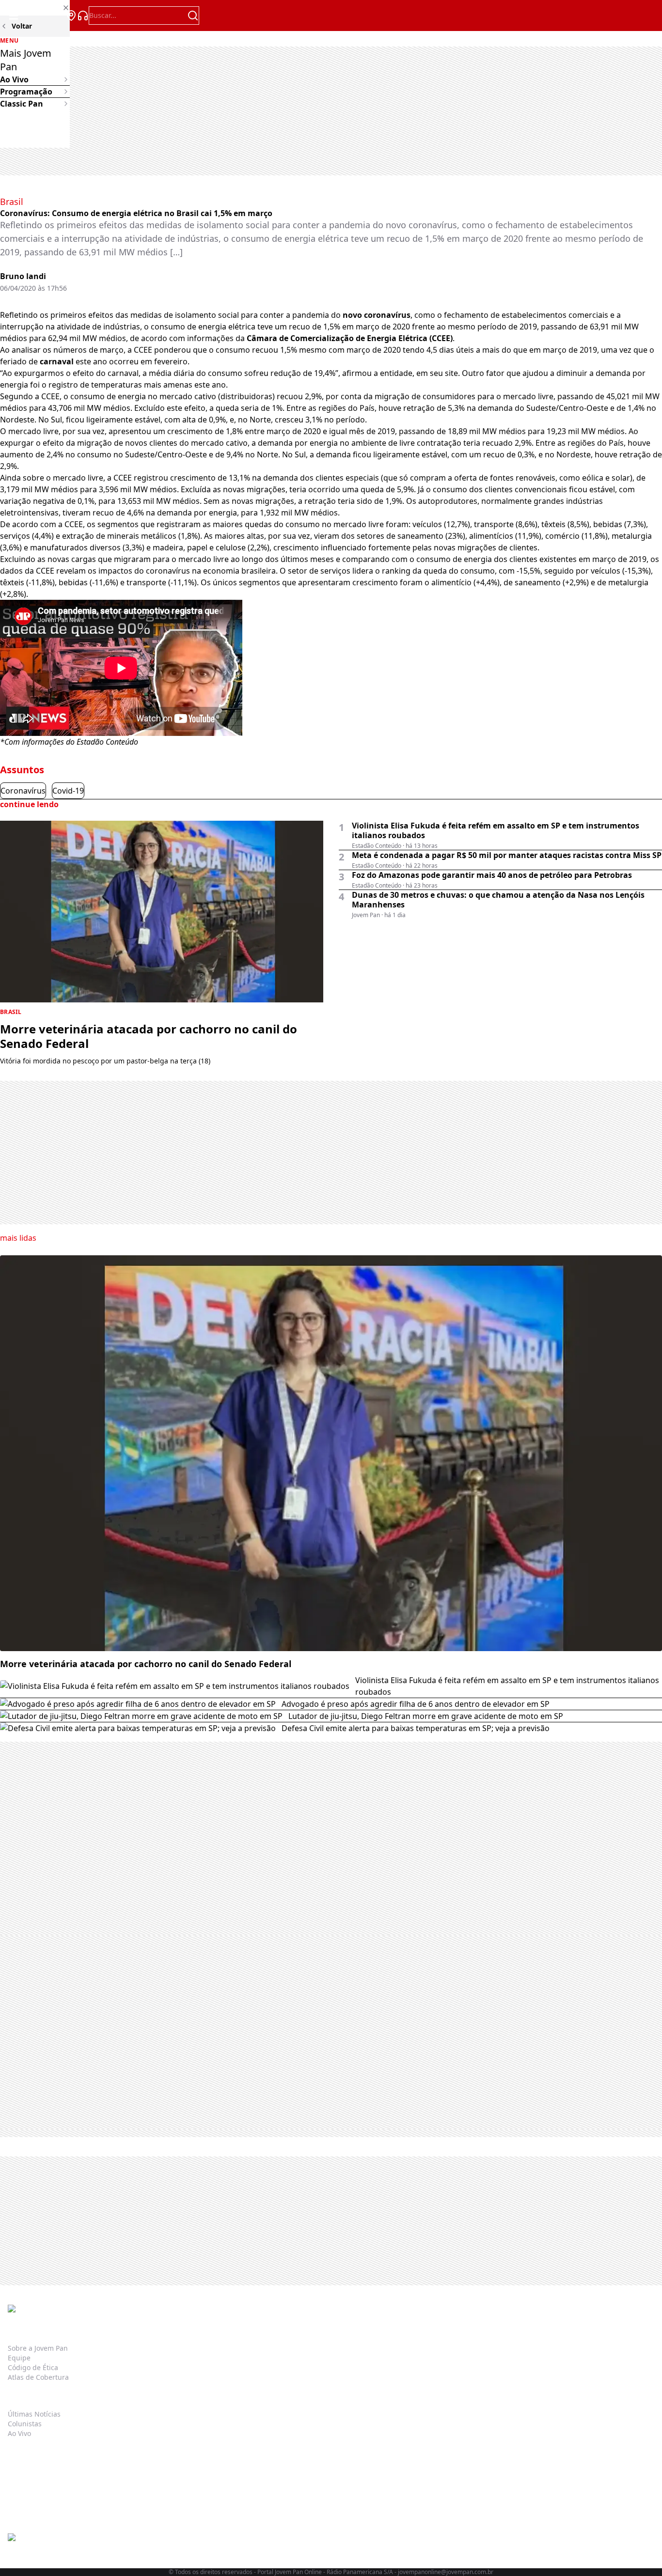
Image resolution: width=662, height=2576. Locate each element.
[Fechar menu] (35, 8)
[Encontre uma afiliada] (71, 16)
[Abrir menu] (14, 16)
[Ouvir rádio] (83, 16)
